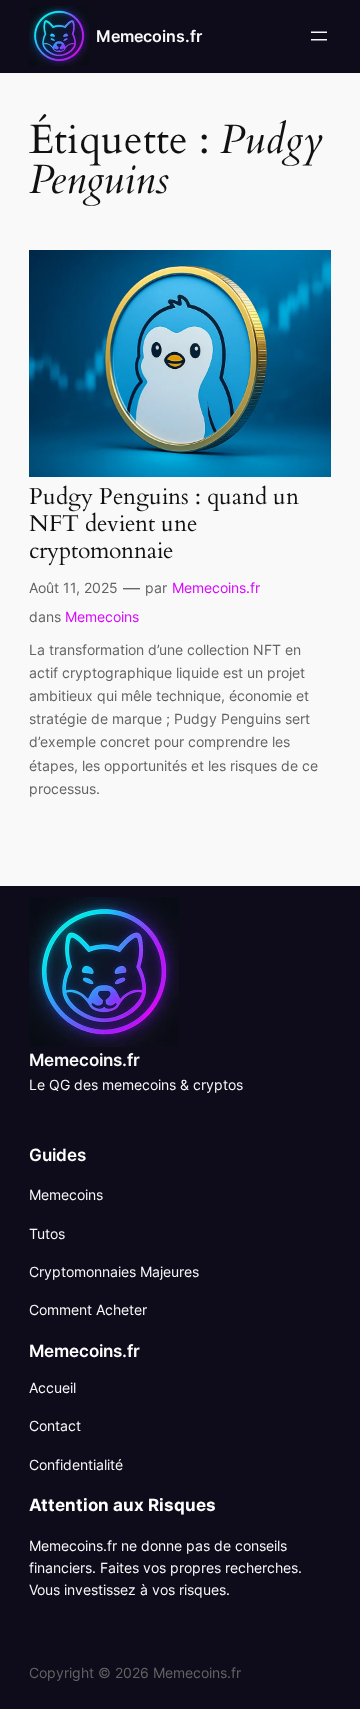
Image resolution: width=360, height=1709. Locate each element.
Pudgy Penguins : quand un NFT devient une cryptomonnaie (164, 524)
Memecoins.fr (149, 36)
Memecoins (102, 616)
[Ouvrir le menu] (319, 36)
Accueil (52, 1387)
